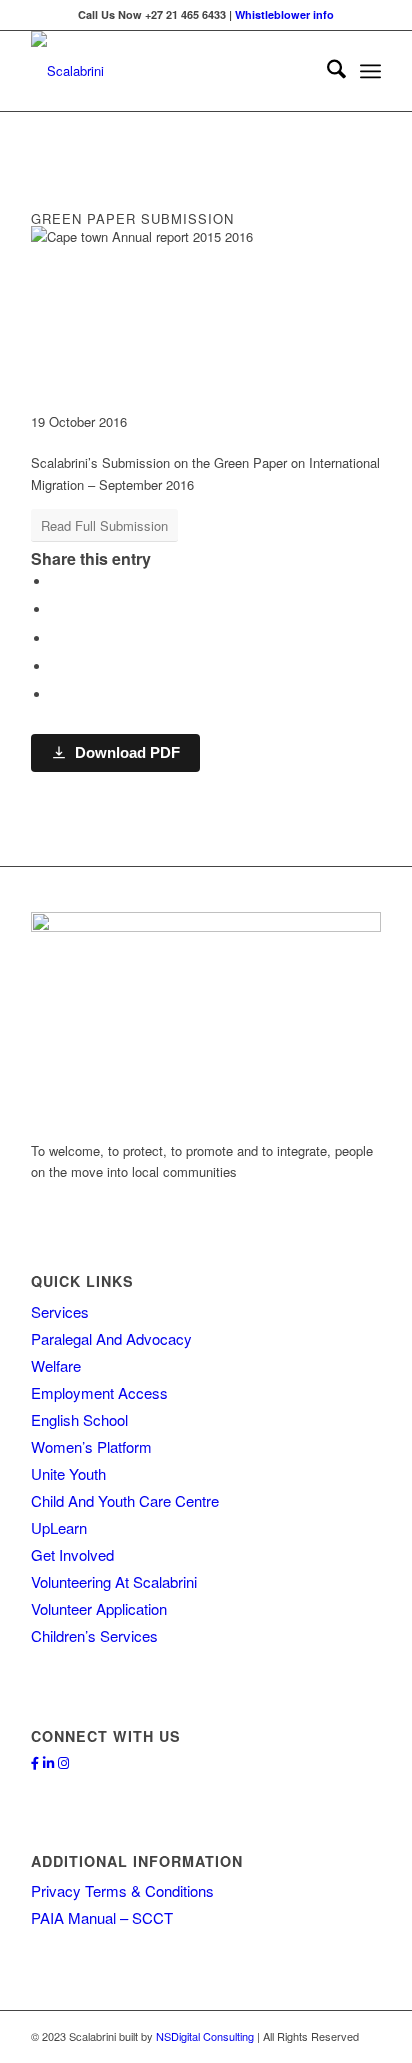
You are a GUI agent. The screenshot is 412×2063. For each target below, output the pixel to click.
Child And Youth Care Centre (125, 1500)
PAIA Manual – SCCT (102, 1917)
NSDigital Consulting (205, 2036)
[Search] (326, 71)
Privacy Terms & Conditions (122, 1890)
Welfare (56, 1365)
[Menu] (370, 71)
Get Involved (72, 1554)
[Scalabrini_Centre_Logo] (171, 71)
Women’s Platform (91, 1446)
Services (60, 1311)
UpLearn (59, 1527)
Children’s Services (94, 1635)
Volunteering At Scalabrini (114, 1581)
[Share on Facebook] (56, 581)
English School (79, 1419)
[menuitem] (326, 71)
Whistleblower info (284, 14)
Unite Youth (68, 1473)
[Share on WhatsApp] (56, 638)
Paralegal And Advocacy (111, 1338)
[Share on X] (56, 609)
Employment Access (99, 1392)
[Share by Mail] (56, 694)
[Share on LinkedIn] (56, 666)
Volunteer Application (99, 1608)
